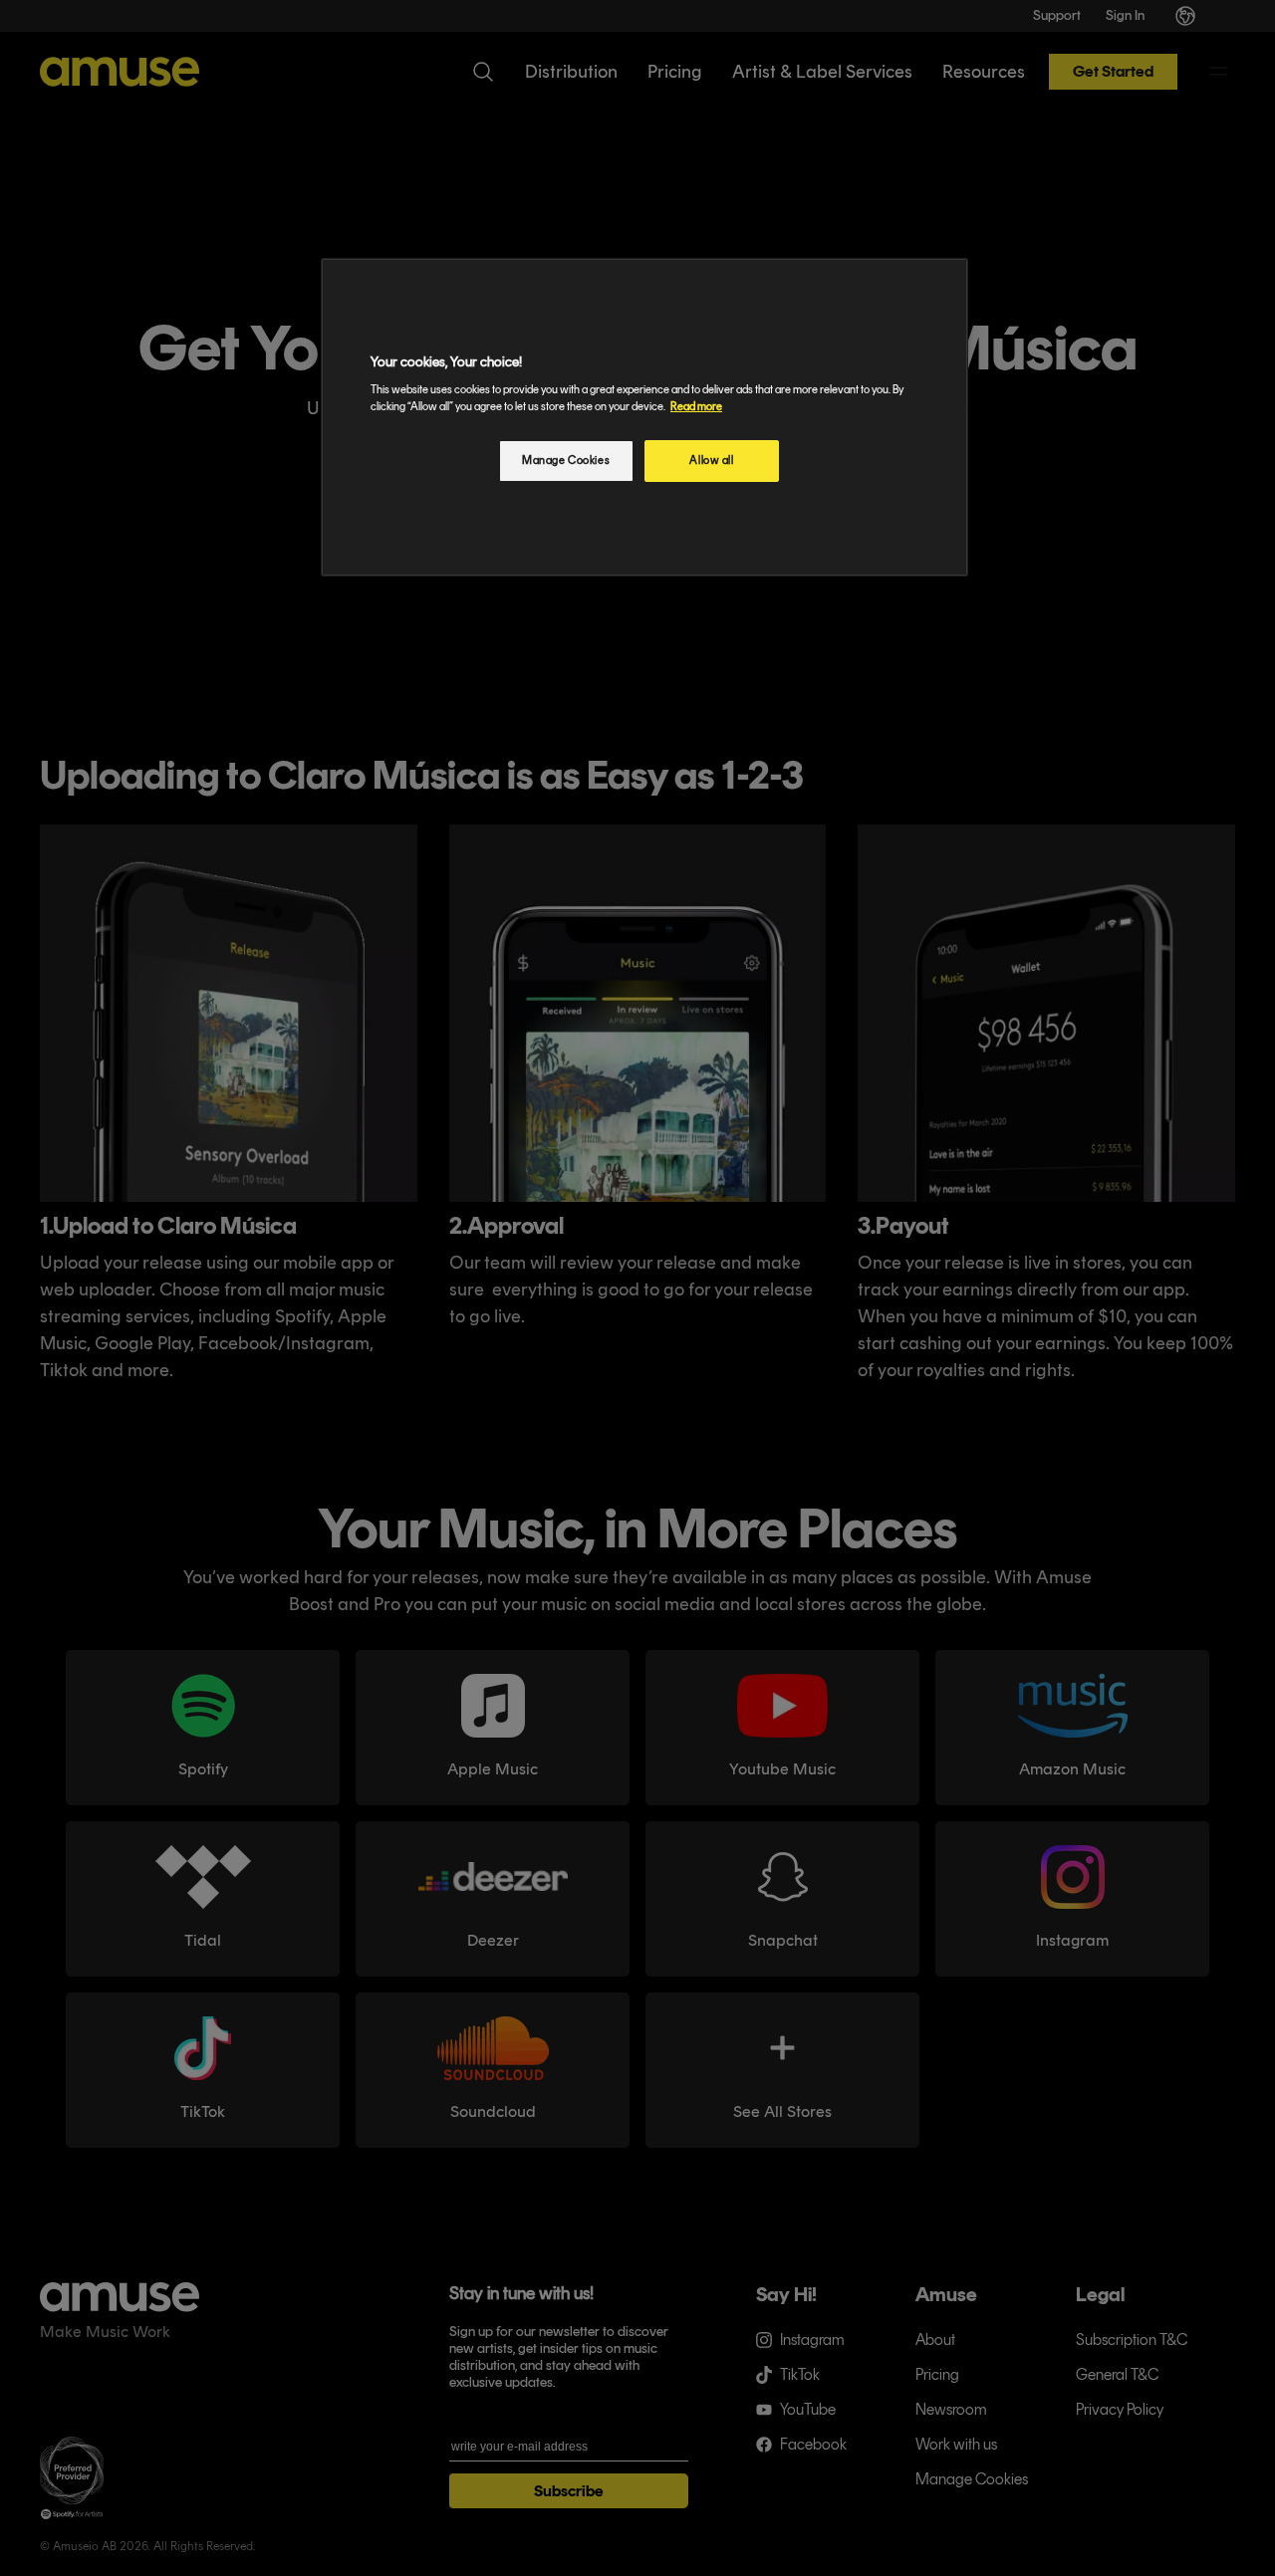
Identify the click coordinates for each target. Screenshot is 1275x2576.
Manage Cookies (566, 460)
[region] (644, 418)
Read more (696, 406)
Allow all (711, 460)
